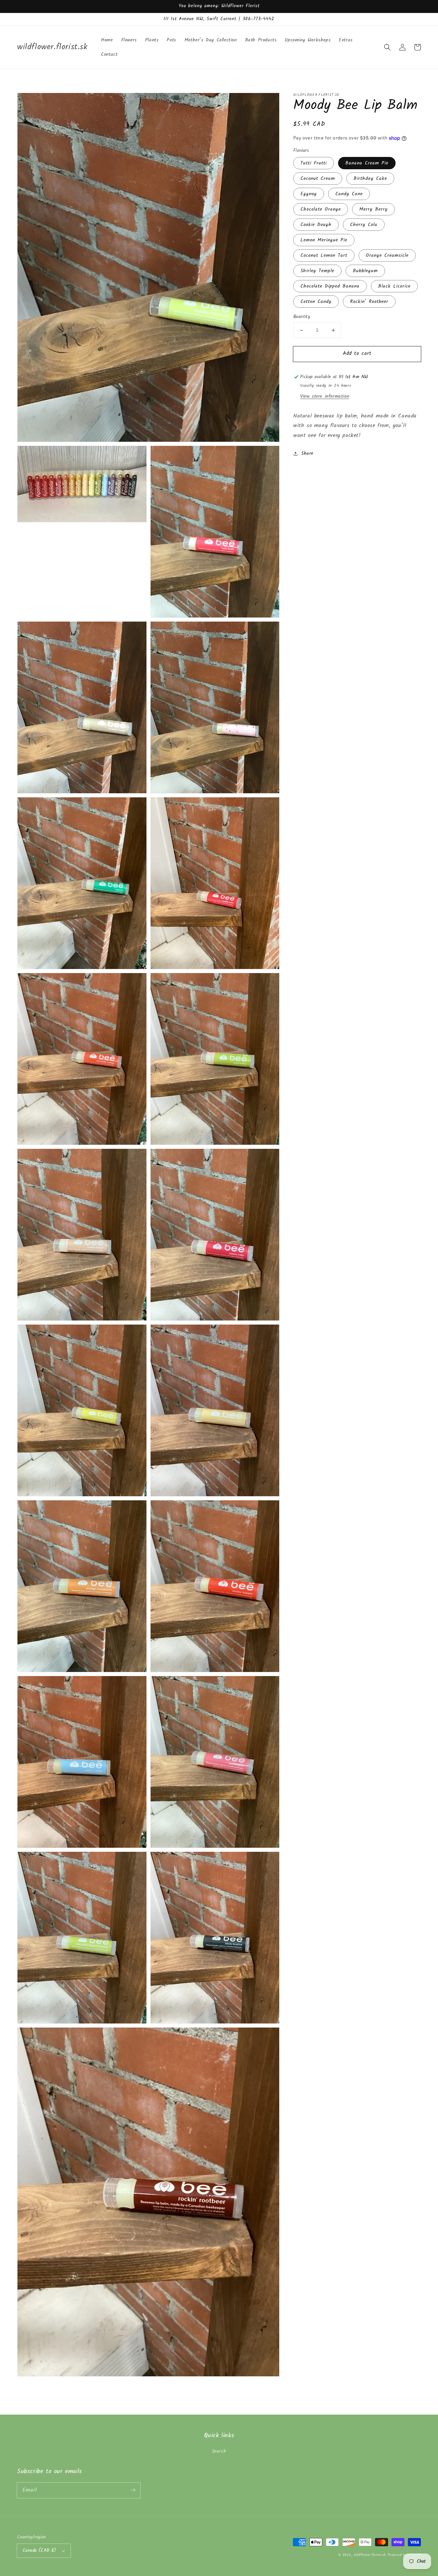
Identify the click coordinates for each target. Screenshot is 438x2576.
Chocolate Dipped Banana (330, 287)
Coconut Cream (318, 179)
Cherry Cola (364, 225)
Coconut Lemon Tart (324, 256)
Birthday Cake (370, 179)
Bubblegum (365, 271)
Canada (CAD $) (40, 2551)
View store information (325, 396)
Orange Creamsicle (387, 256)
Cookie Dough (316, 225)
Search (219, 2451)
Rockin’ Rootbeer (369, 302)
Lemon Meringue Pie (324, 240)
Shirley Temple (317, 271)
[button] (387, 47)
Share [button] (307, 454)
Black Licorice (394, 287)
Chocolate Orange (321, 210)
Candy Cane (349, 194)
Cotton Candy (316, 302)
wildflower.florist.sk (370, 2555)
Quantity (302, 317)
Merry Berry (373, 210)
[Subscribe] (133, 2490)
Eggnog (309, 194)
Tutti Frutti (314, 163)
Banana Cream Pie (367, 163)
